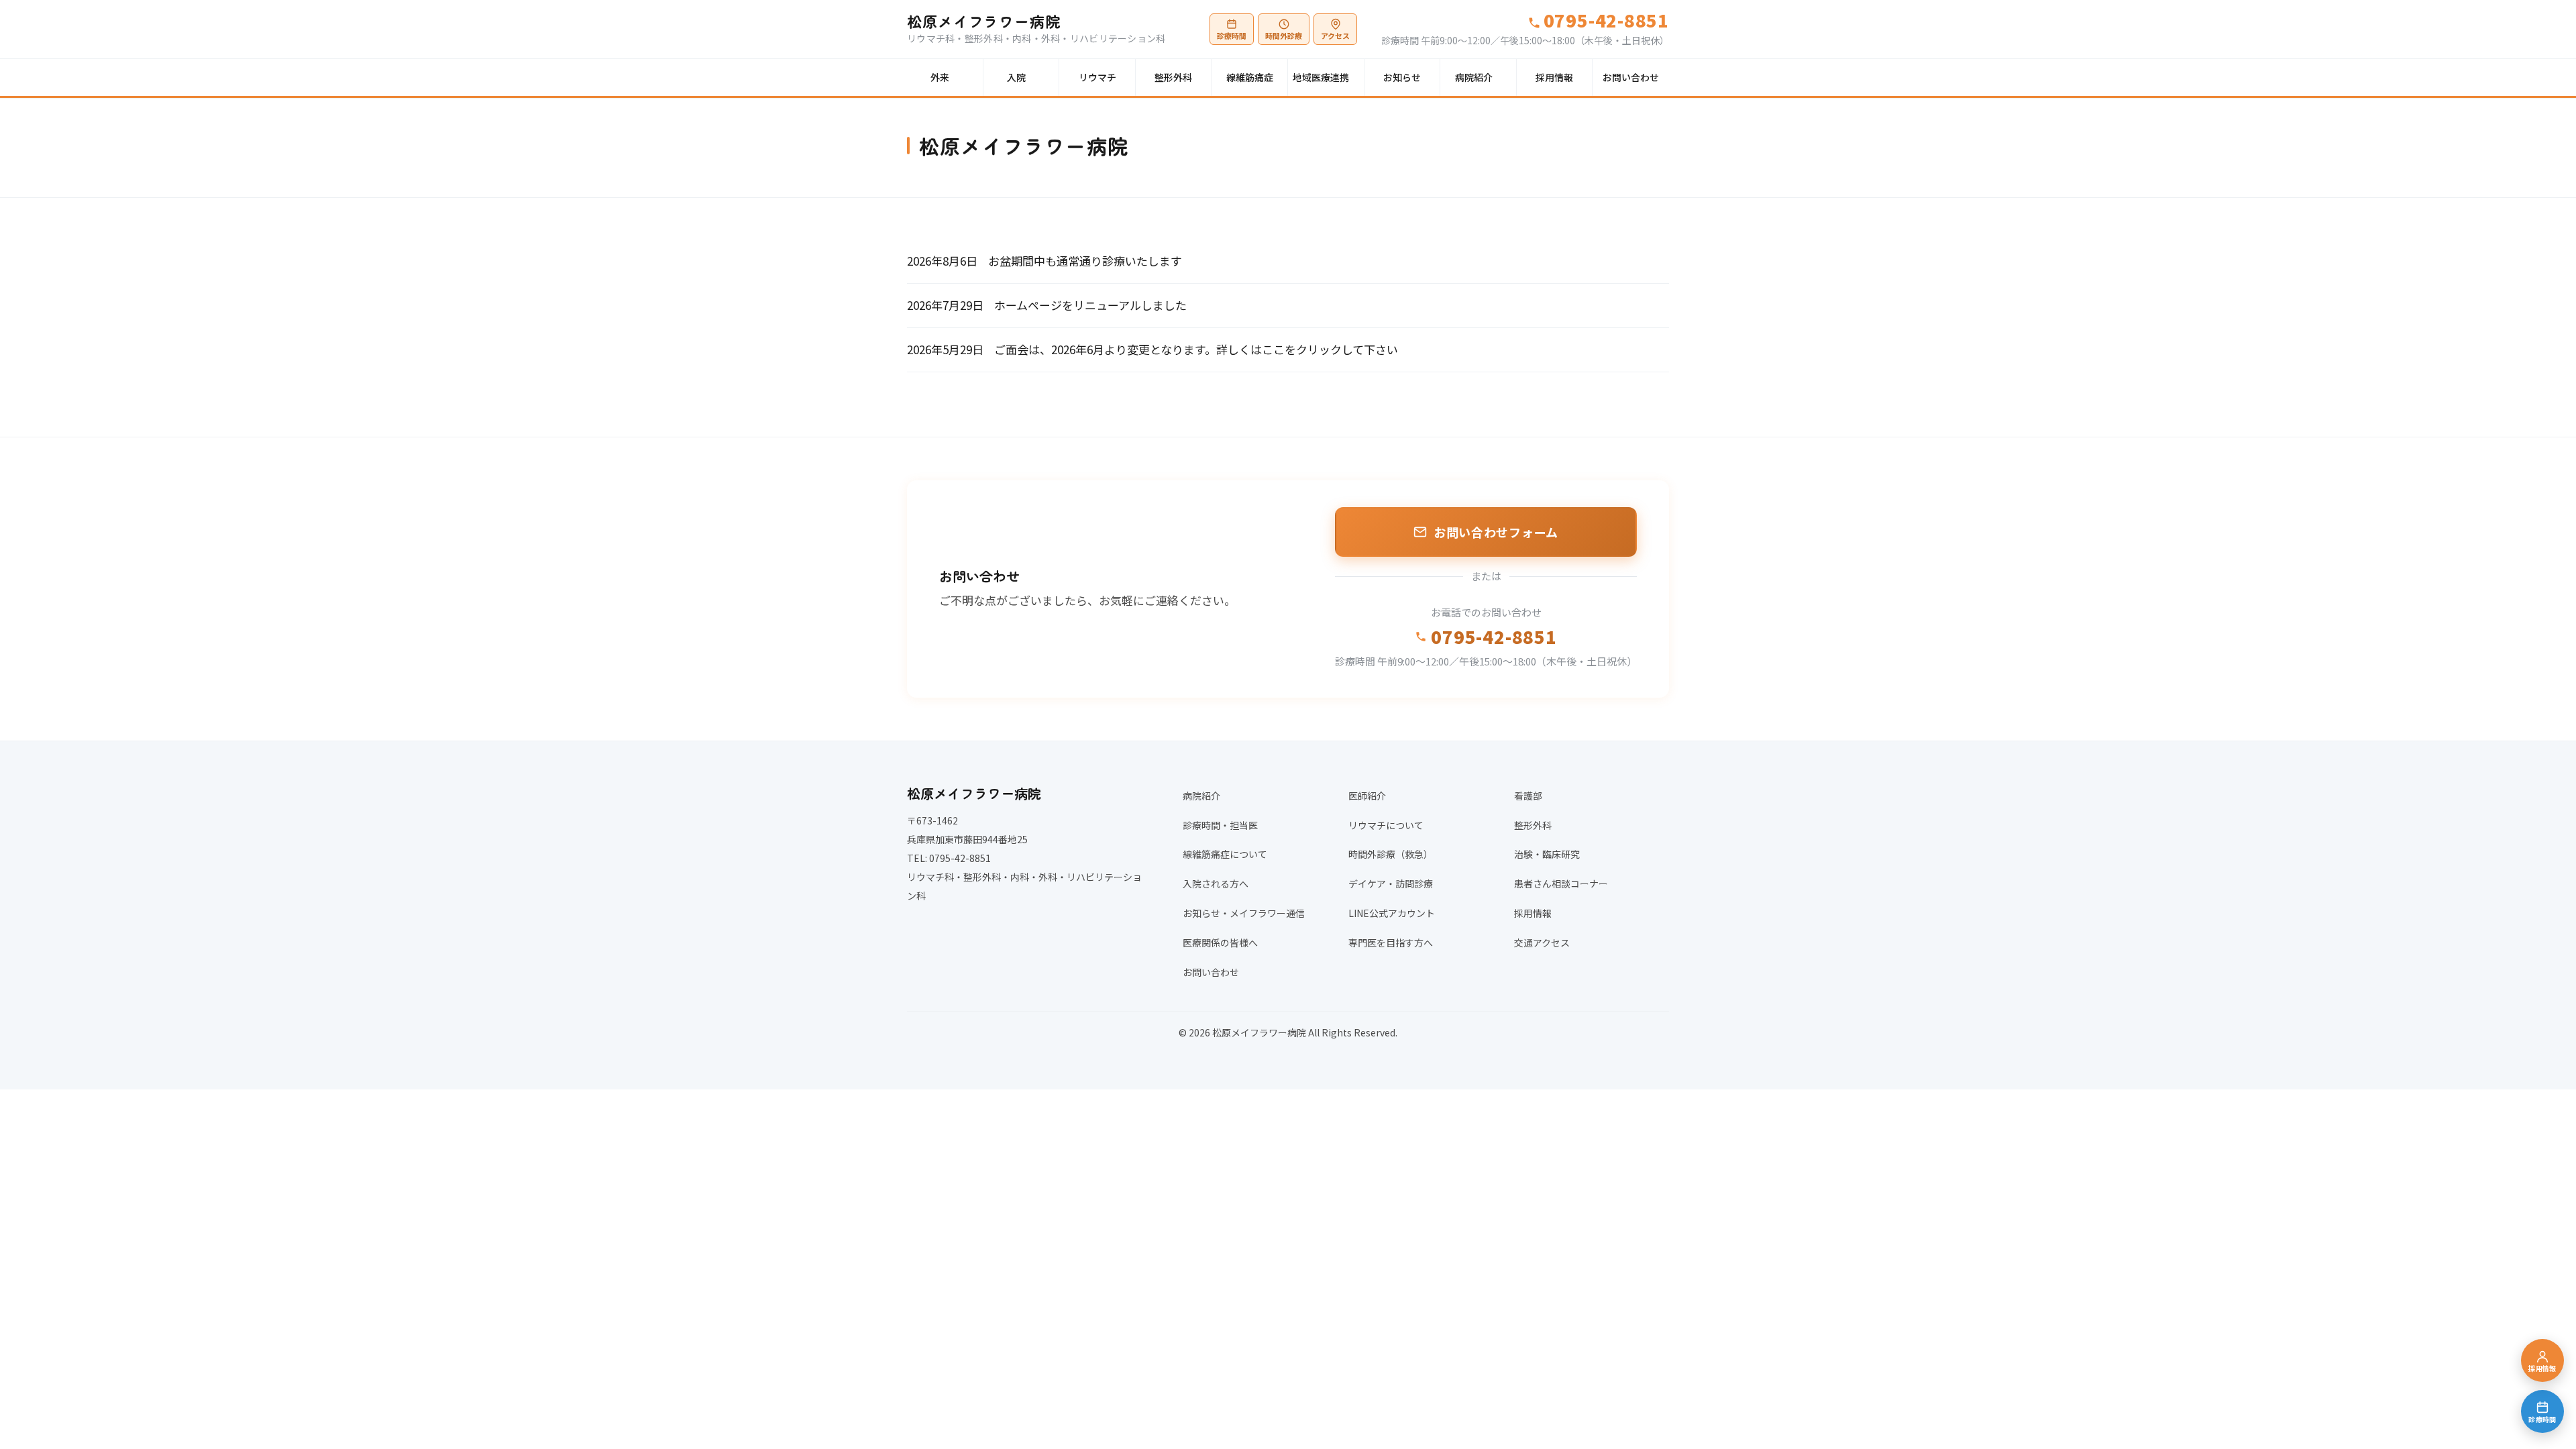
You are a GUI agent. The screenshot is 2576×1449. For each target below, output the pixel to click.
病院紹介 (1474, 77)
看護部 (1528, 796)
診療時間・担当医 (1220, 825)
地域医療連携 (1321, 77)
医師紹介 (1367, 796)
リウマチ (1097, 77)
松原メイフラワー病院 (984, 21)
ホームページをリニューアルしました (1090, 305)
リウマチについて (1386, 825)
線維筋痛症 (1250, 77)
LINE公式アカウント (1392, 913)
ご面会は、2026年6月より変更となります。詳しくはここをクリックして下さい (1196, 349)
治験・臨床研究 (1547, 854)
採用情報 (1554, 77)
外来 (940, 77)
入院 (1016, 77)
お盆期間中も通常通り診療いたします (1085, 261)
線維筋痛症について (1225, 854)
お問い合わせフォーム (1496, 532)
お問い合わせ (1631, 77)
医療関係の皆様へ (1220, 943)
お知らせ (1402, 77)
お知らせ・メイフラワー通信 (1244, 913)
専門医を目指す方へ (1391, 943)
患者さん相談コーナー (1561, 883)
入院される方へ (1216, 883)
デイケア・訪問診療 (1391, 883)
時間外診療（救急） (1391, 854)
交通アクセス (1542, 943)
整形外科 (1173, 77)
